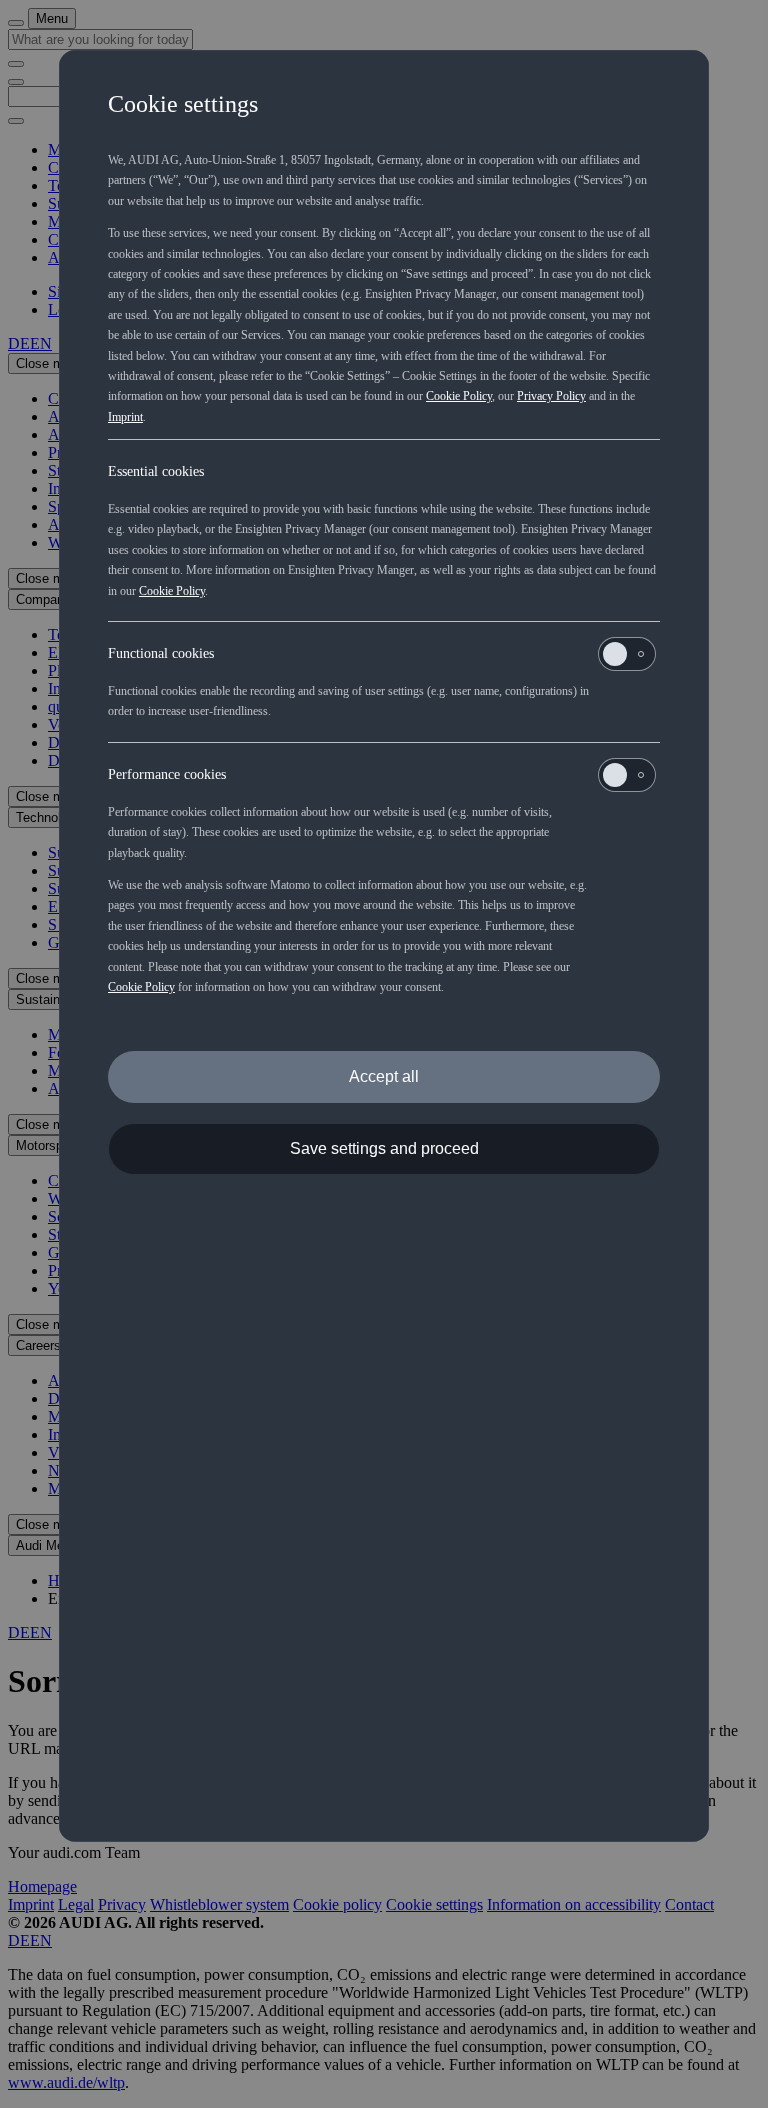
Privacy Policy (551, 396)
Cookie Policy (459, 396)
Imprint (125, 417)
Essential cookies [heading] (156, 471)
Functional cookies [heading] (161, 653)
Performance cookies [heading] (167, 774)
